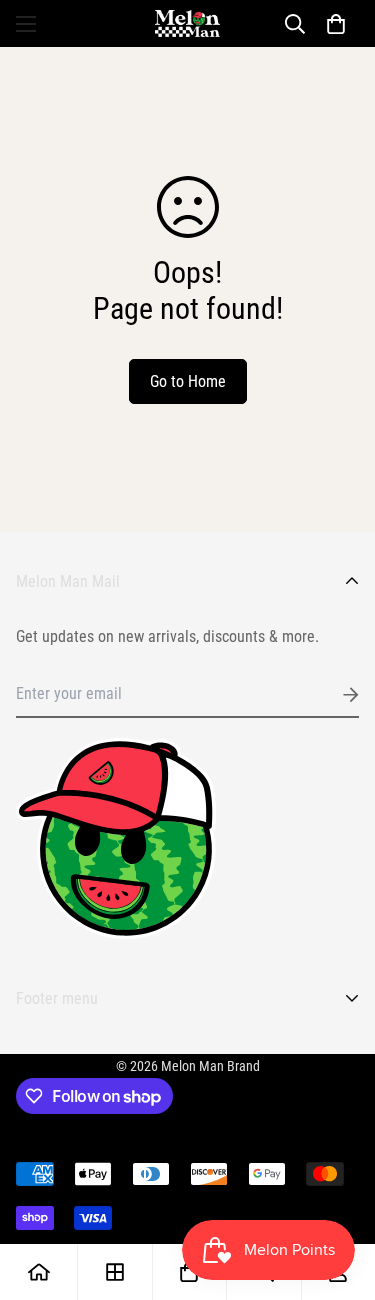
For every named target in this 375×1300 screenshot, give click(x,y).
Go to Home (188, 381)
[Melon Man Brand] (187, 23)
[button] (336, 24)
